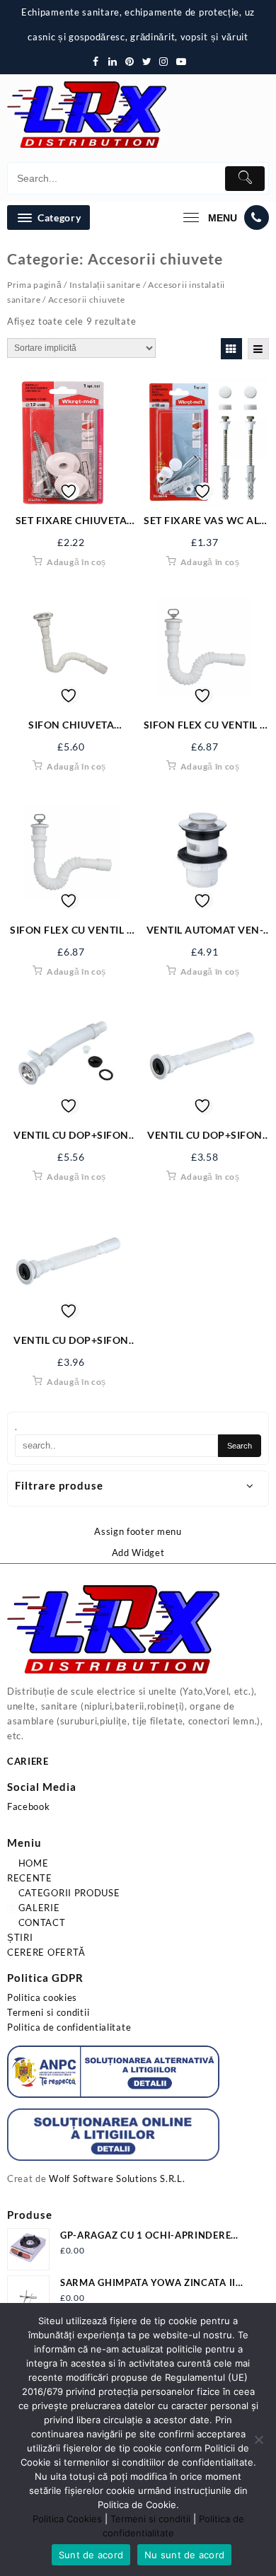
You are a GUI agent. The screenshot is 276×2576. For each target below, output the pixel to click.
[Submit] (245, 179)
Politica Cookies (67, 2519)
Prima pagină (34, 285)
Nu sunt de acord (184, 2555)
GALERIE (38, 1908)
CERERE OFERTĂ (46, 1952)
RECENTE (30, 1878)
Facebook (29, 1806)
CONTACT (41, 1922)
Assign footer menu (138, 1531)
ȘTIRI (20, 1937)
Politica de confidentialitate (69, 2027)
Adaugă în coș (76, 562)
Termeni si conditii (48, 2012)
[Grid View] (231, 349)
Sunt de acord (91, 2555)
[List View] (258, 349)
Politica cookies (42, 1997)
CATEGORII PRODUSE (68, 1893)
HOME (32, 1863)
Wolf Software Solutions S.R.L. (117, 2178)
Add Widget (138, 1553)
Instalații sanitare (105, 285)
